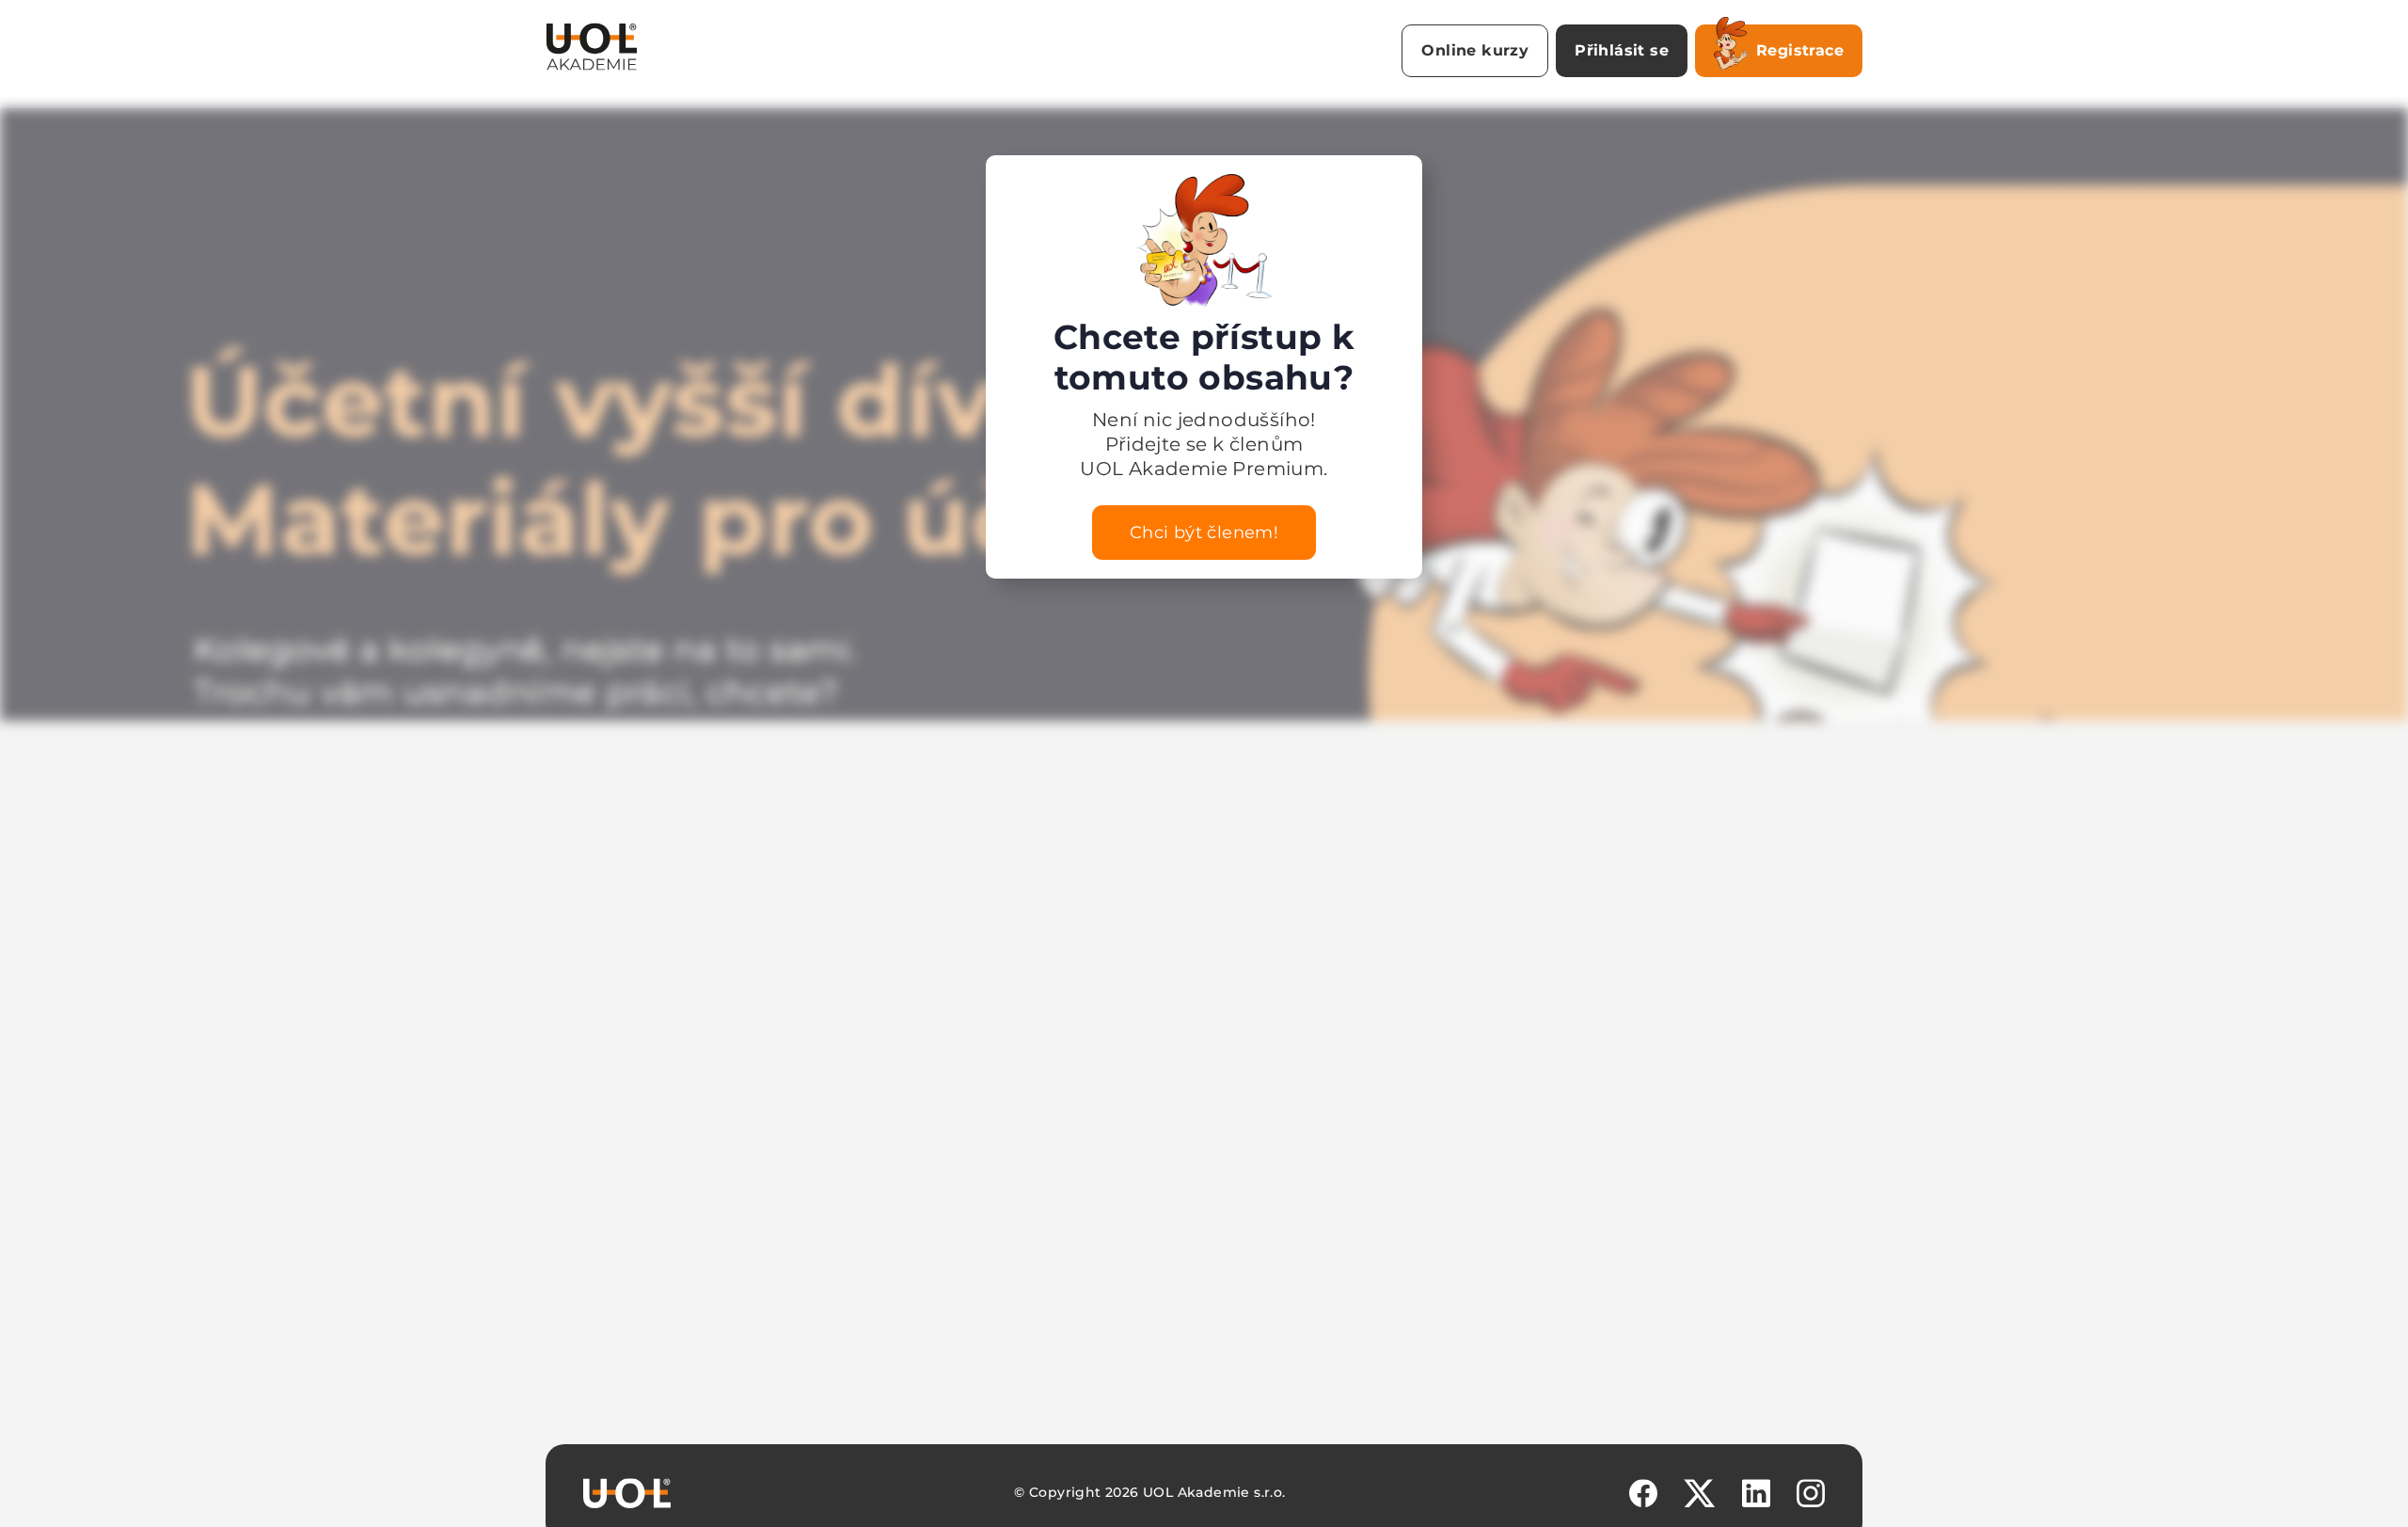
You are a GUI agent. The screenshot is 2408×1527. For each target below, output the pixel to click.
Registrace (1800, 50)
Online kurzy (1475, 50)
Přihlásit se (1622, 50)
